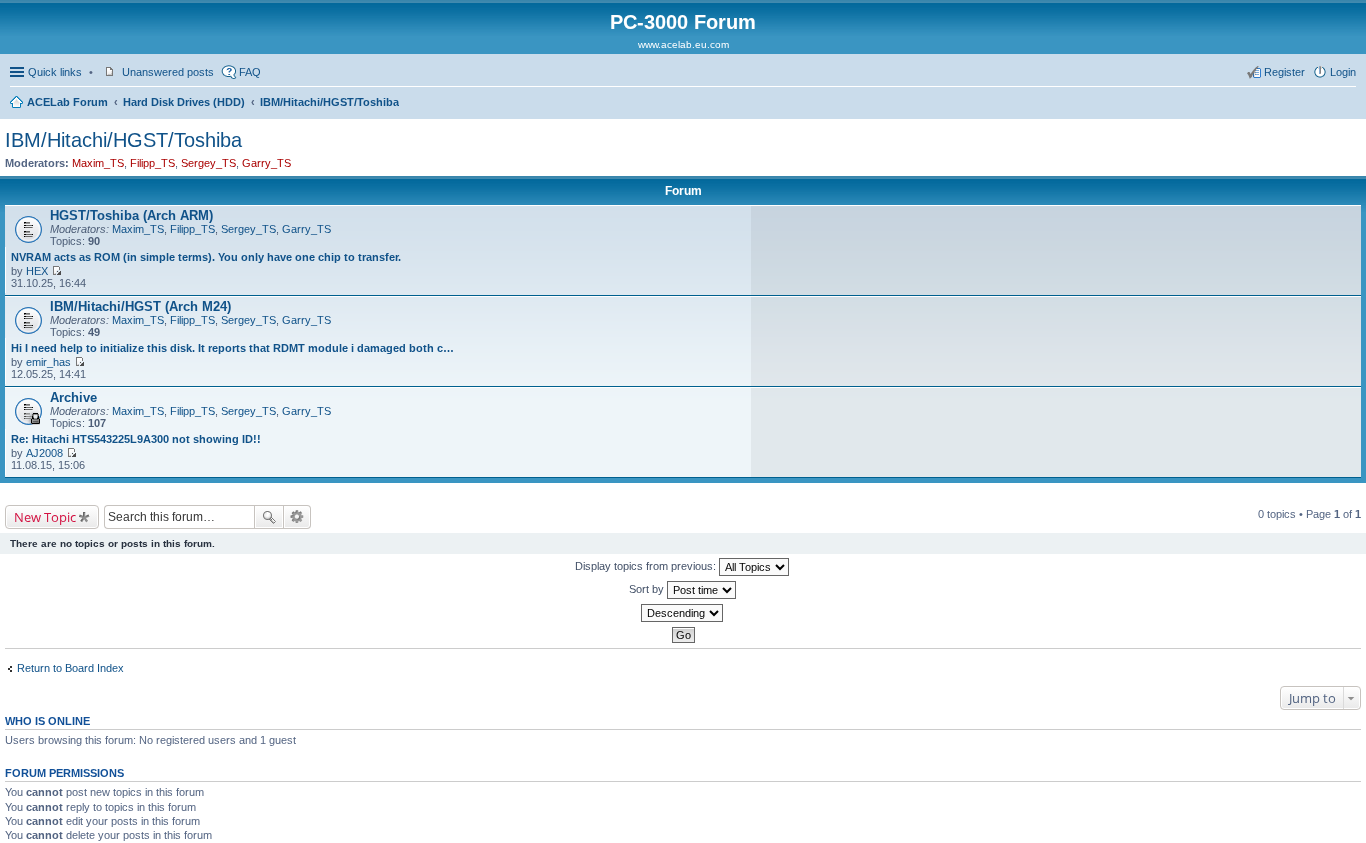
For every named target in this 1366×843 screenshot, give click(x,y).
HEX (37, 271)
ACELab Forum (67, 102)
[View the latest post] (56, 271)
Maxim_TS (98, 163)
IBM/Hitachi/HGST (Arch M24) (140, 306)
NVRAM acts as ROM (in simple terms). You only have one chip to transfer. (206, 257)
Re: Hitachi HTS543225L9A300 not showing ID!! (136, 439)
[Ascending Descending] (683, 613)
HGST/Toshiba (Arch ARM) (131, 215)
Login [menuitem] (1343, 72)
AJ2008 (44, 453)
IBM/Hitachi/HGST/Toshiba (329, 102)
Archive (73, 397)
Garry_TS (266, 163)
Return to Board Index (70, 668)
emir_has (48, 362)
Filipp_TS (152, 163)
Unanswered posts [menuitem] (168, 72)
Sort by (648, 589)
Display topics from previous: (647, 566)
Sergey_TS (208, 163)
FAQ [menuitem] (250, 72)
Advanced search (297, 517)
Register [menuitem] (1284, 72)
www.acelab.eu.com (683, 44)
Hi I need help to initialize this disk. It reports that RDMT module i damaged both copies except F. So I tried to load (233, 348)
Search (269, 517)
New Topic (45, 517)
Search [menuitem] (1348, 104)
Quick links (55, 72)
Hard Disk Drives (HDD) (184, 102)
